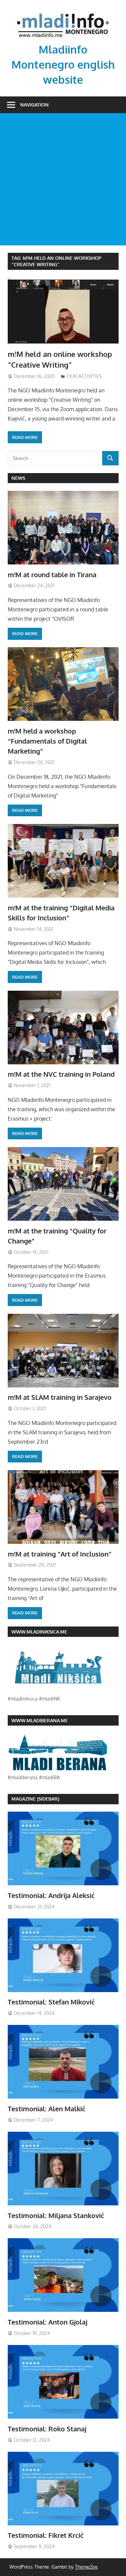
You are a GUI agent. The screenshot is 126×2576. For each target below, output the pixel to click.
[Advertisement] (63, 179)
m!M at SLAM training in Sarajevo (60, 1397)
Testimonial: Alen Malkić (47, 2109)
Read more (25, 437)
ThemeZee (86, 2567)
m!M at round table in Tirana (52, 575)
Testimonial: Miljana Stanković (56, 2215)
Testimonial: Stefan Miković (51, 2002)
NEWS (18, 478)
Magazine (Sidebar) (35, 1799)
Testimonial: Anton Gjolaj (48, 2322)
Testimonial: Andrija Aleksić (51, 1895)
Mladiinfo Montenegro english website (63, 64)
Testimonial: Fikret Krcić (46, 2535)
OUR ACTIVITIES (84, 376)
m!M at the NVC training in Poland (61, 1074)
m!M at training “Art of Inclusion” (60, 1554)
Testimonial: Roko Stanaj (47, 2429)
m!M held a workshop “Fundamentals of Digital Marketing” (47, 741)
